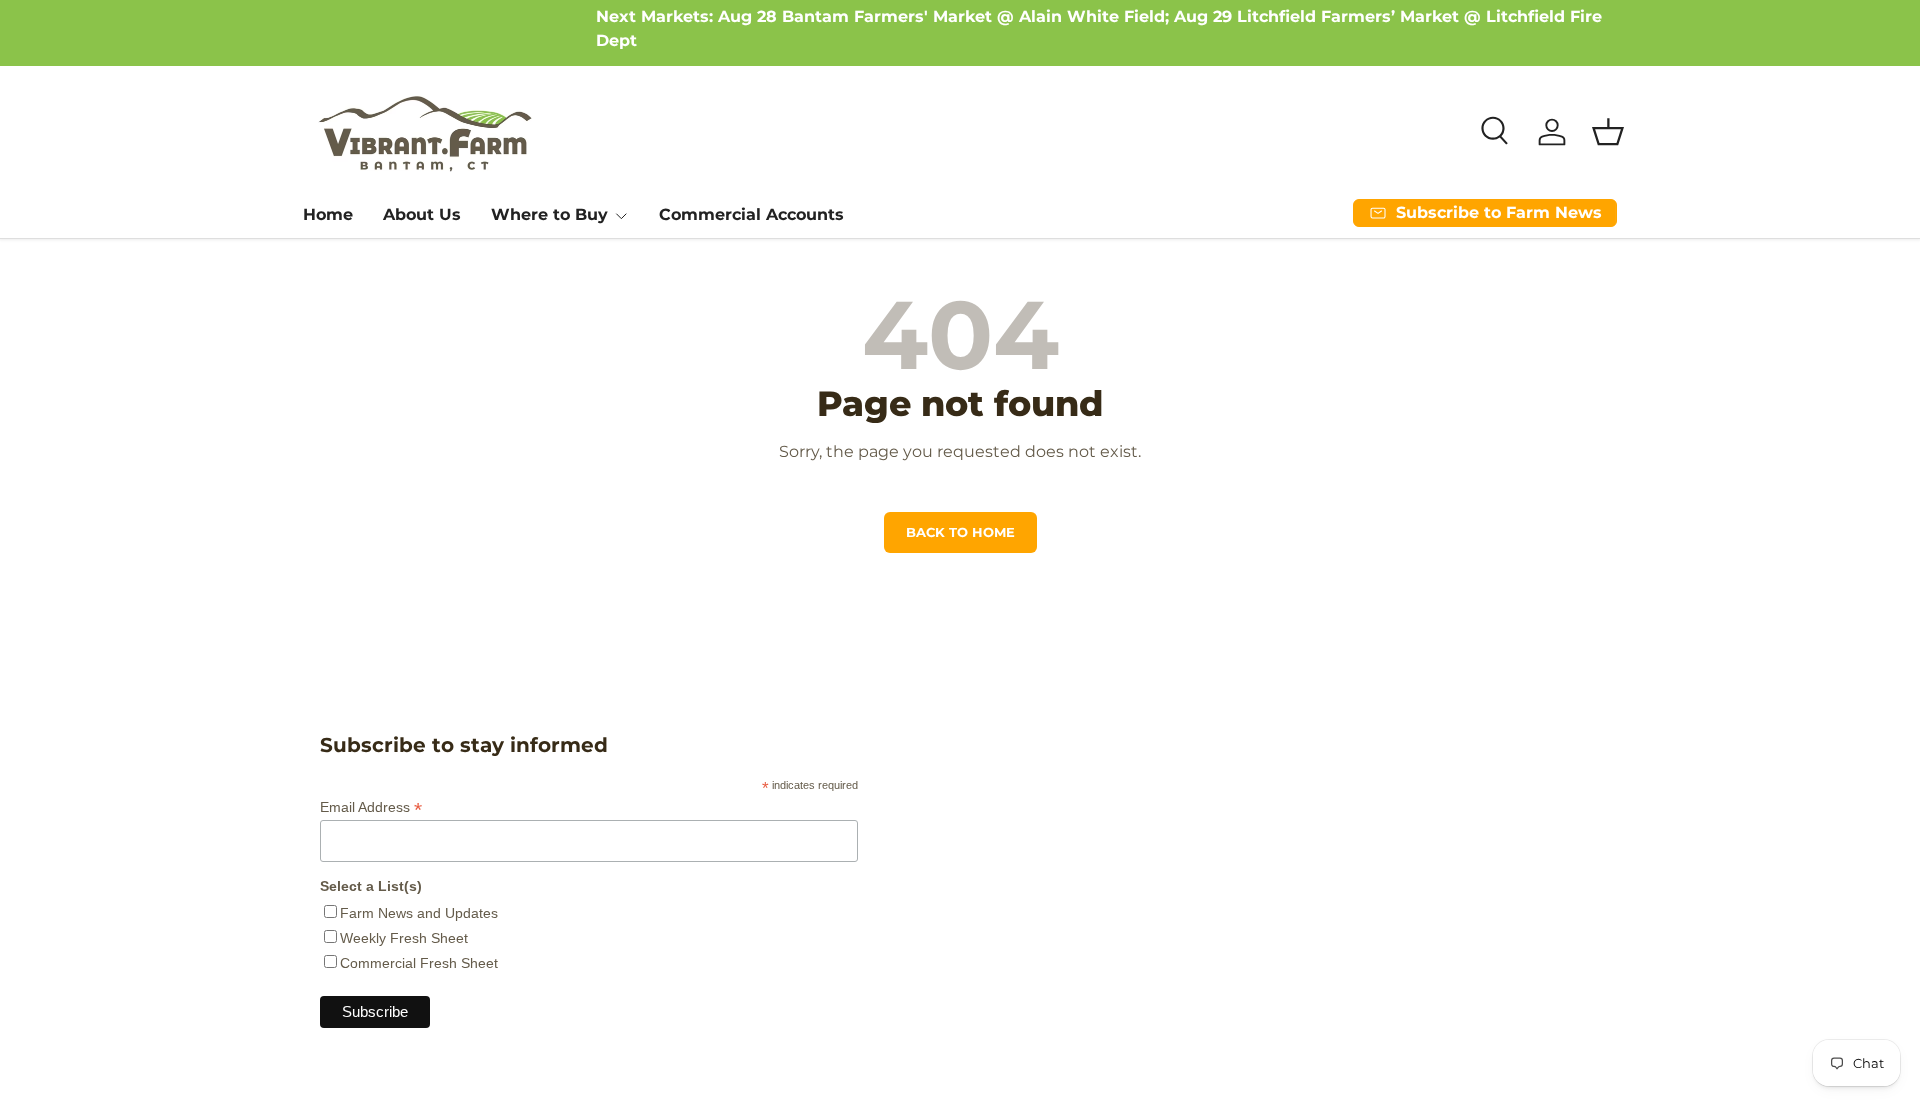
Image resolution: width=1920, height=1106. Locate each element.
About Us (422, 214)
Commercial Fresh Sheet (419, 963)
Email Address (371, 807)
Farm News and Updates (419, 913)
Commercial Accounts (751, 214)
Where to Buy (549, 214)
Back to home (960, 532)
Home (328, 214)
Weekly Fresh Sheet (404, 938)
